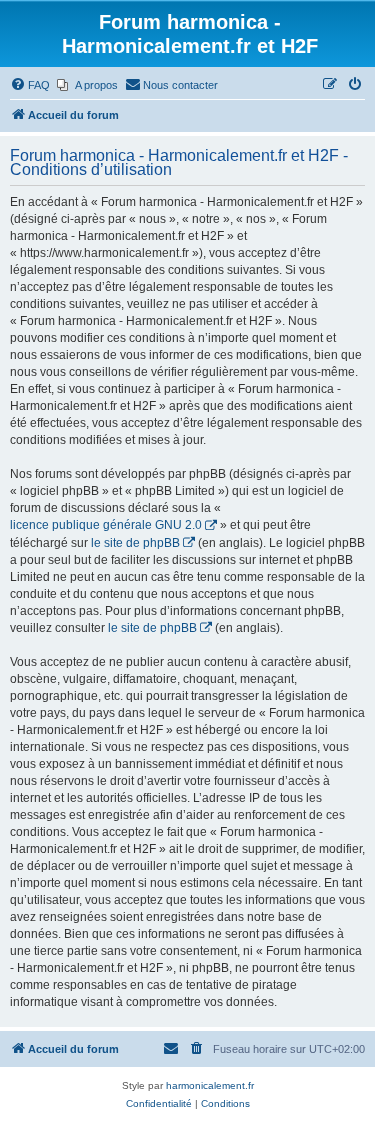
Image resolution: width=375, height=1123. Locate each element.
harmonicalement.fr (210, 1085)
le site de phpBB (135, 543)
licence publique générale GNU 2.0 (106, 525)
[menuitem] (30, 85)
